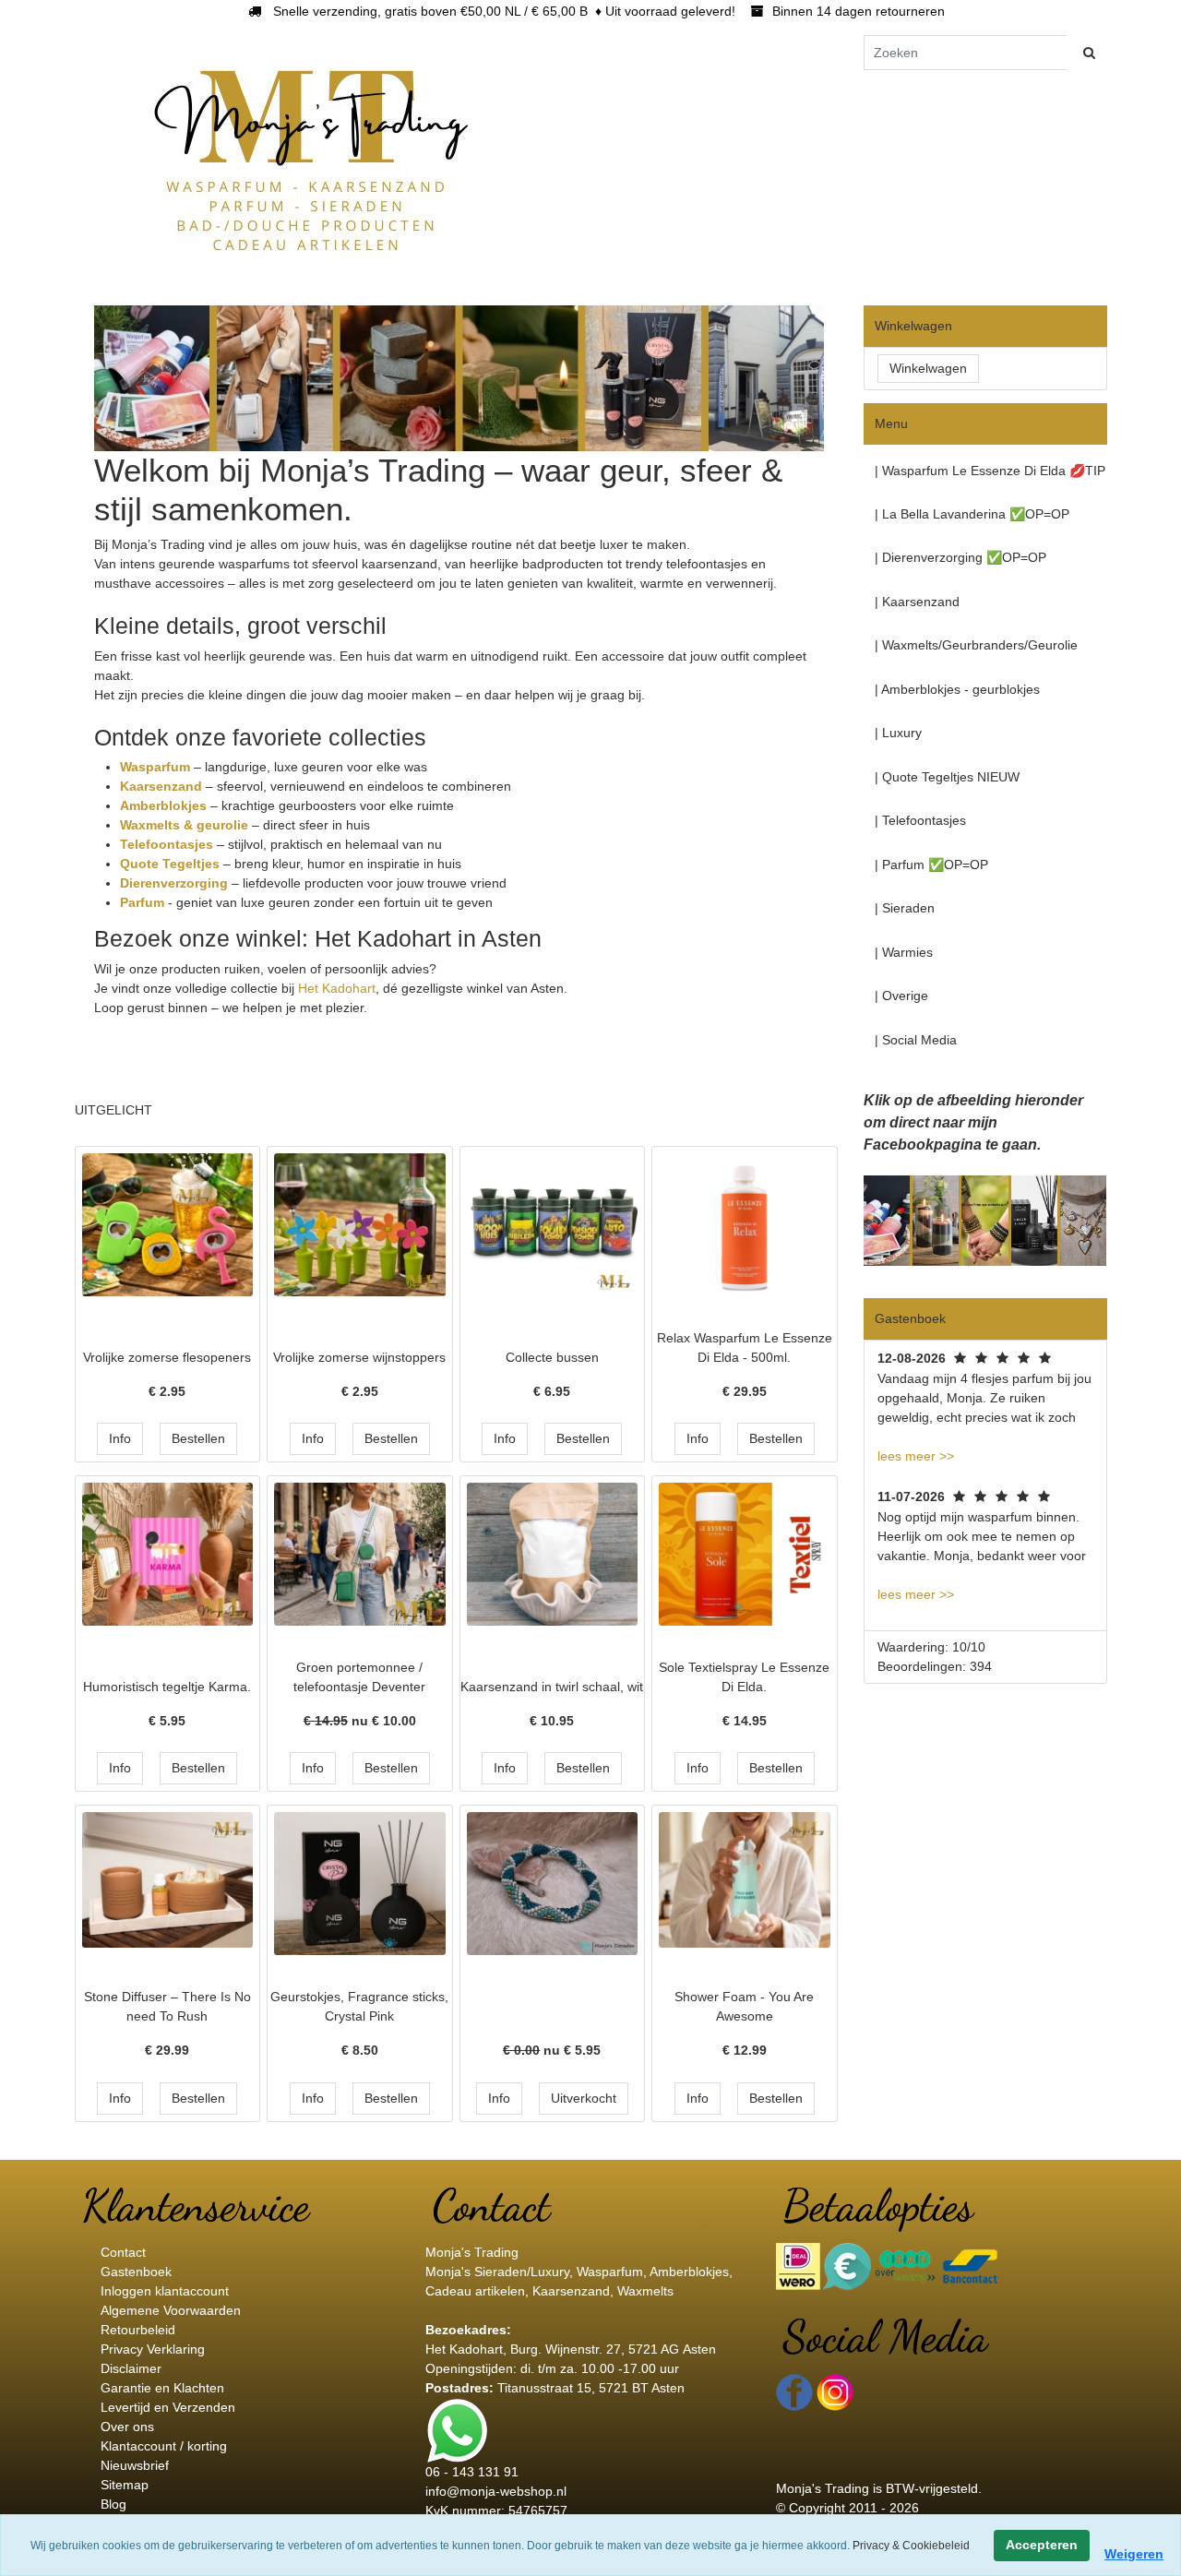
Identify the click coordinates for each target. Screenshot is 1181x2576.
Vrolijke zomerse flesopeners (167, 1357)
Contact (123, 2252)
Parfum (144, 902)
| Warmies (904, 952)
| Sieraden (905, 908)
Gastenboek (136, 2272)
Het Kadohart (337, 988)
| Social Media (916, 1040)
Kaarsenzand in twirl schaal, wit (552, 1687)
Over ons (127, 2427)
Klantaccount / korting (164, 2446)
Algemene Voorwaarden (171, 2310)
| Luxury (898, 733)
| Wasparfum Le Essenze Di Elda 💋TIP (990, 471)
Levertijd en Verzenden (168, 2407)
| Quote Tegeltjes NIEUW (947, 777)
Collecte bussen (552, 1357)
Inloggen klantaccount (165, 2291)
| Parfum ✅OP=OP (931, 865)
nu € (360, 1721)
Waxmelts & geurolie (184, 825)
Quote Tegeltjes (172, 864)
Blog (113, 2504)
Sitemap (125, 2485)
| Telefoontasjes (920, 820)
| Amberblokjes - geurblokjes (957, 689)
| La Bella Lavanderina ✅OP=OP (972, 514)
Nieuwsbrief (135, 2465)
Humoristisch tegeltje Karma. (167, 1687)
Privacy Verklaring (153, 2349)
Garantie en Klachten (162, 2388)
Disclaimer (131, 2368)
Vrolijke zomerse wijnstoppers (359, 1357)
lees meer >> (916, 1456)
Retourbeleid (138, 2330)
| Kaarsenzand (917, 602)
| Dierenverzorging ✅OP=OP (960, 557)
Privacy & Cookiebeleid (911, 2546)
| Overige (901, 996)
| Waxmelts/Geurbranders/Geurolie (976, 645)
